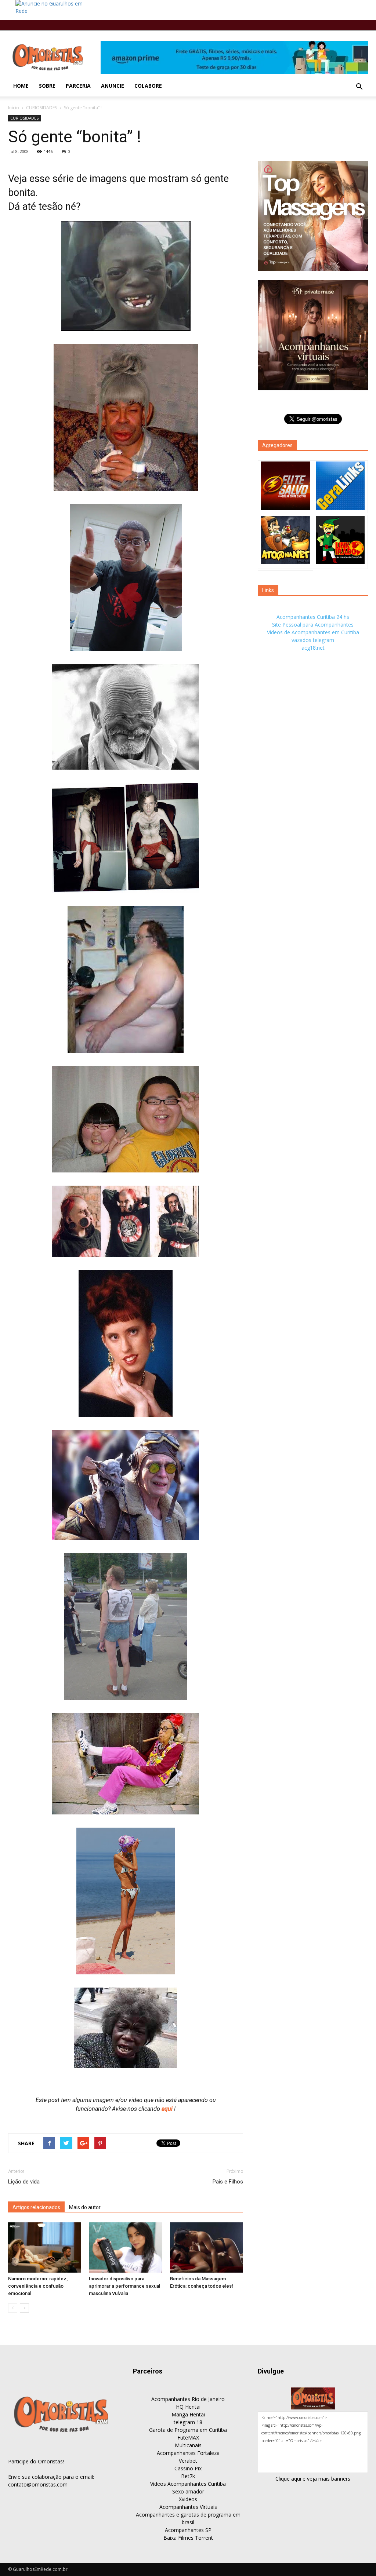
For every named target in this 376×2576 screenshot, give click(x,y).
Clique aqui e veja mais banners (313, 2479)
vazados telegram (313, 640)
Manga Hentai (188, 2414)
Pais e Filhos (228, 2182)
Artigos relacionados (36, 2207)
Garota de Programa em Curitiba (188, 2430)
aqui (168, 2109)
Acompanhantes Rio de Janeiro (188, 2399)
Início (14, 108)
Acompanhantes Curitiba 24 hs (313, 617)
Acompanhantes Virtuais (188, 2507)
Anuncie (113, 86)
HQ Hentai (188, 2407)
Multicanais (188, 2445)
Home (21, 86)
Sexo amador (188, 2491)
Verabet (188, 2461)
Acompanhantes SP (188, 2530)
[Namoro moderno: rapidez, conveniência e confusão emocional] (45, 2247)
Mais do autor (85, 2207)
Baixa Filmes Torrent (188, 2538)
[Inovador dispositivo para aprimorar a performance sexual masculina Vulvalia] (125, 2247)
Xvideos (188, 2499)
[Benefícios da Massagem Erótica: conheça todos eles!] (207, 2247)
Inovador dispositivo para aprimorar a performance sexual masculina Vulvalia (124, 2286)
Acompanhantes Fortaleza (188, 2453)
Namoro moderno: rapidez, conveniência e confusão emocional (38, 2286)
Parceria (78, 86)
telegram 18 (188, 2422)
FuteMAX (188, 2438)
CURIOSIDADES (41, 108)
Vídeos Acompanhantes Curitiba (188, 2484)
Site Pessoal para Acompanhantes (313, 625)
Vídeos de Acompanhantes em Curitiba (313, 632)
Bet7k (188, 2476)
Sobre (47, 86)
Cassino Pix (188, 2468)
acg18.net (313, 648)
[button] (359, 87)
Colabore (148, 86)
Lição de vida (24, 2182)
